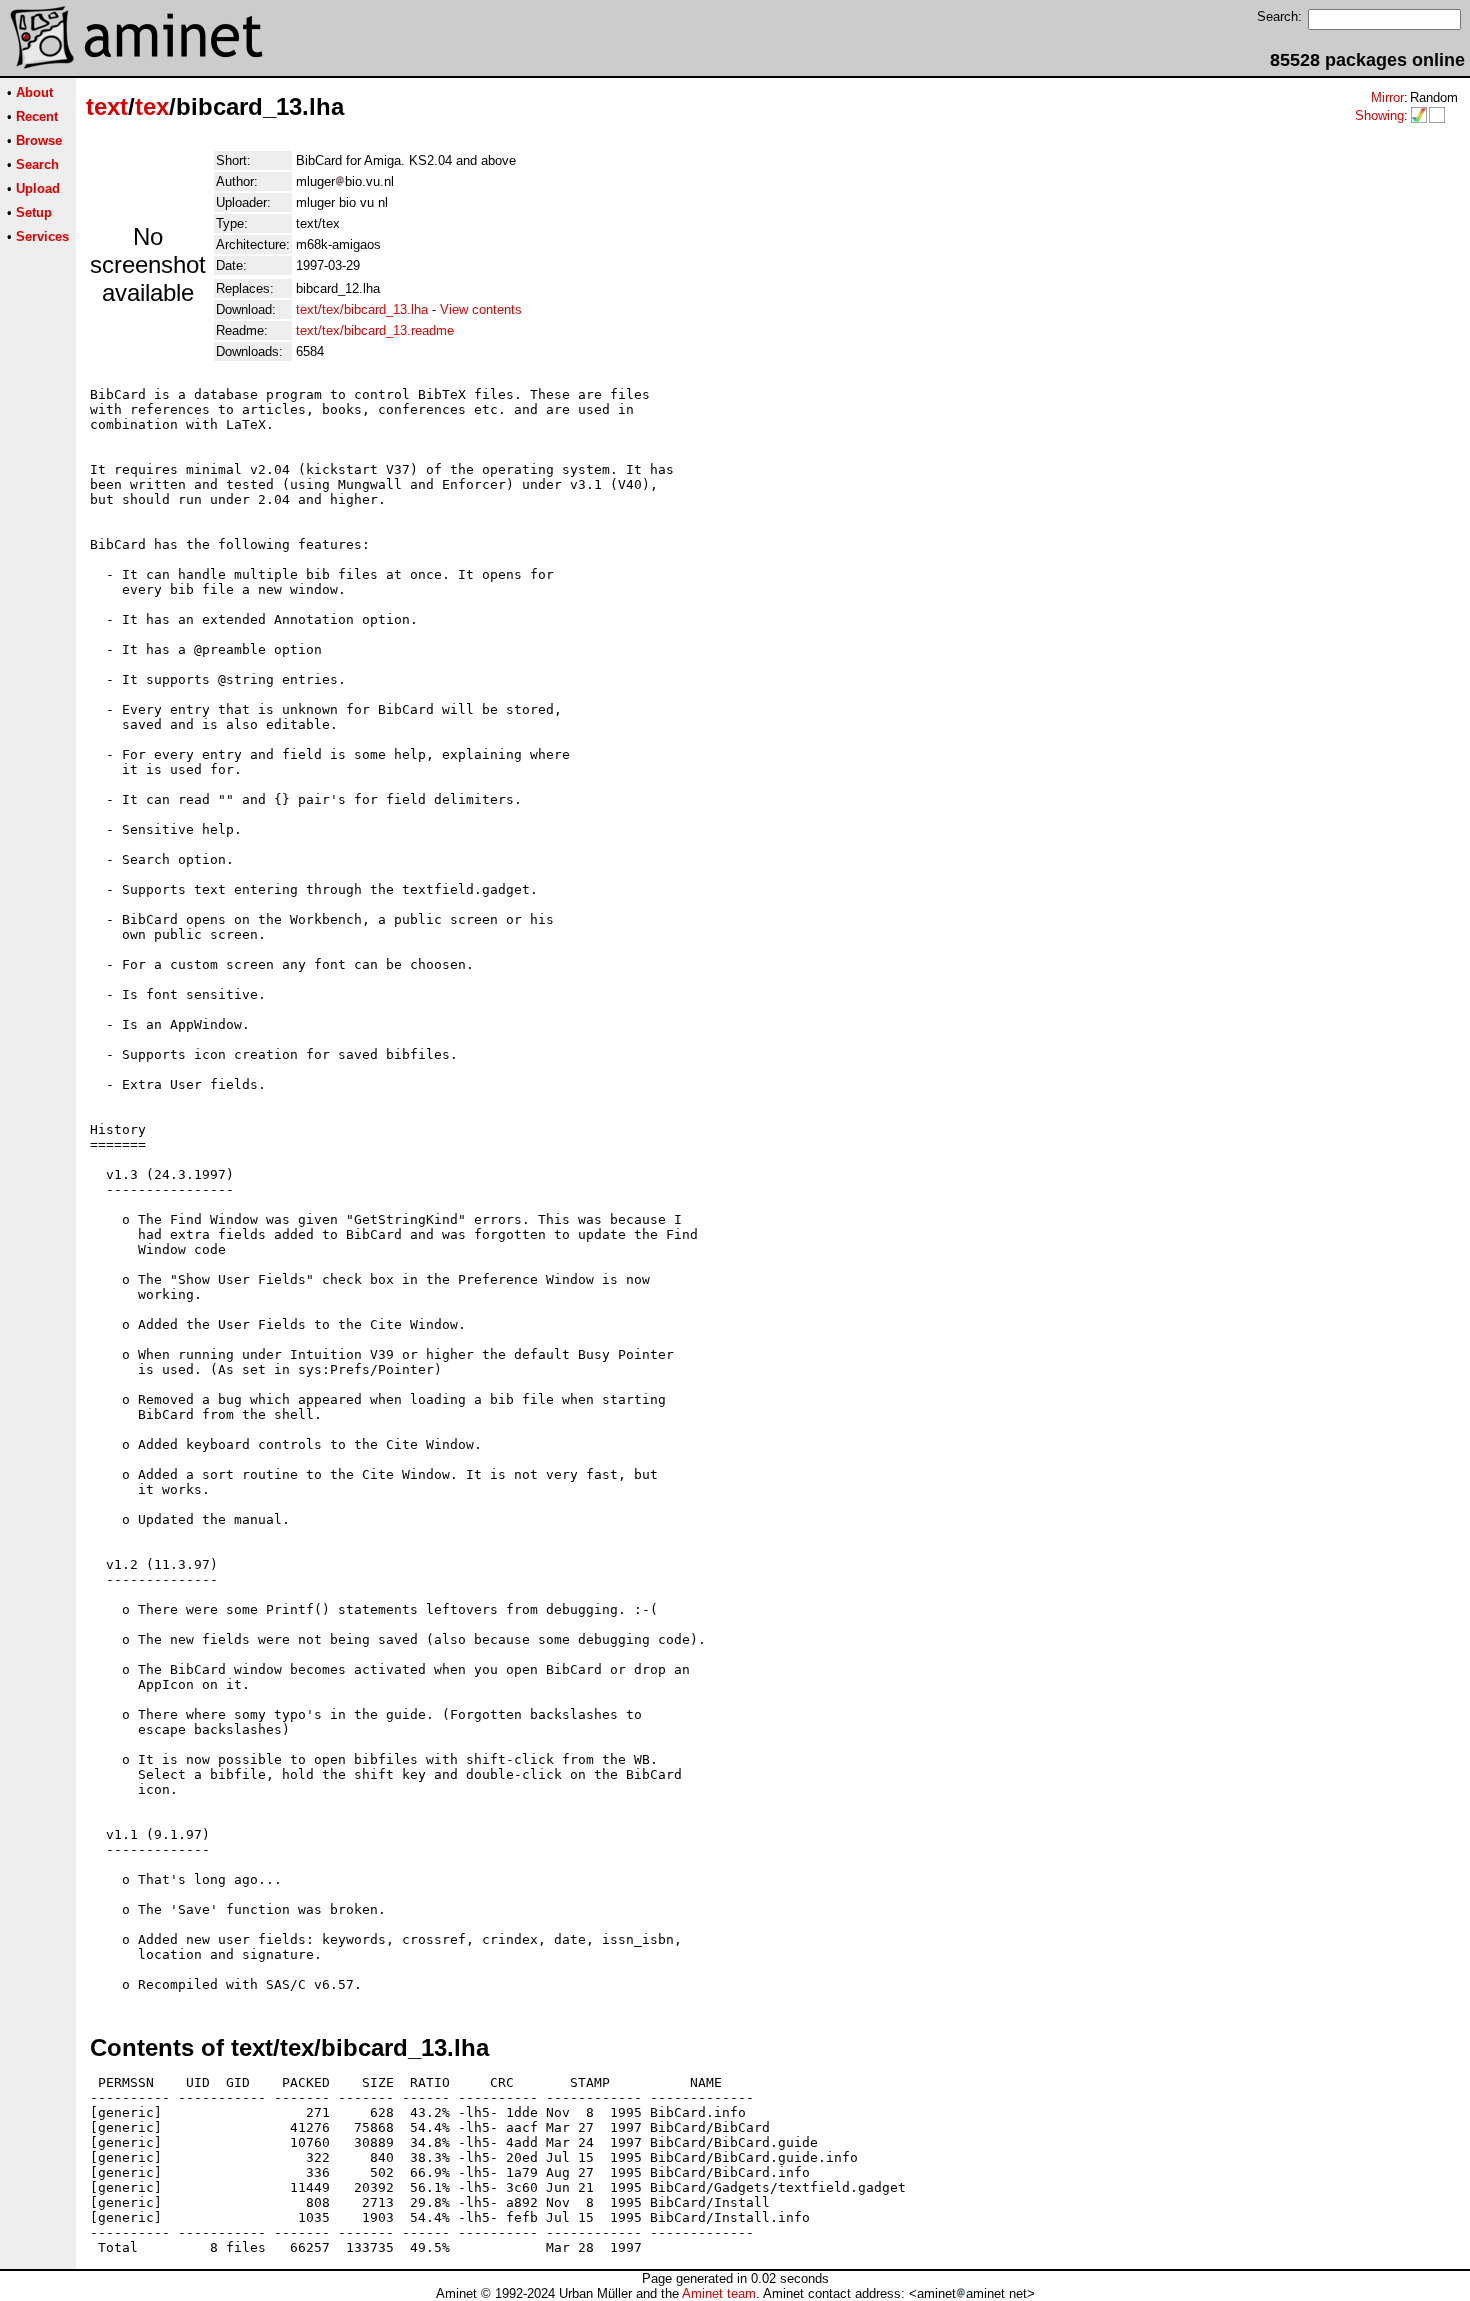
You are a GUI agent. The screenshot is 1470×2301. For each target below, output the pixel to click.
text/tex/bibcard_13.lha (362, 309)
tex (152, 106)
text (107, 106)
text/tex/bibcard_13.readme (375, 330)
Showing (1379, 115)
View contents (481, 309)
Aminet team (719, 2293)
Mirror (1387, 97)
